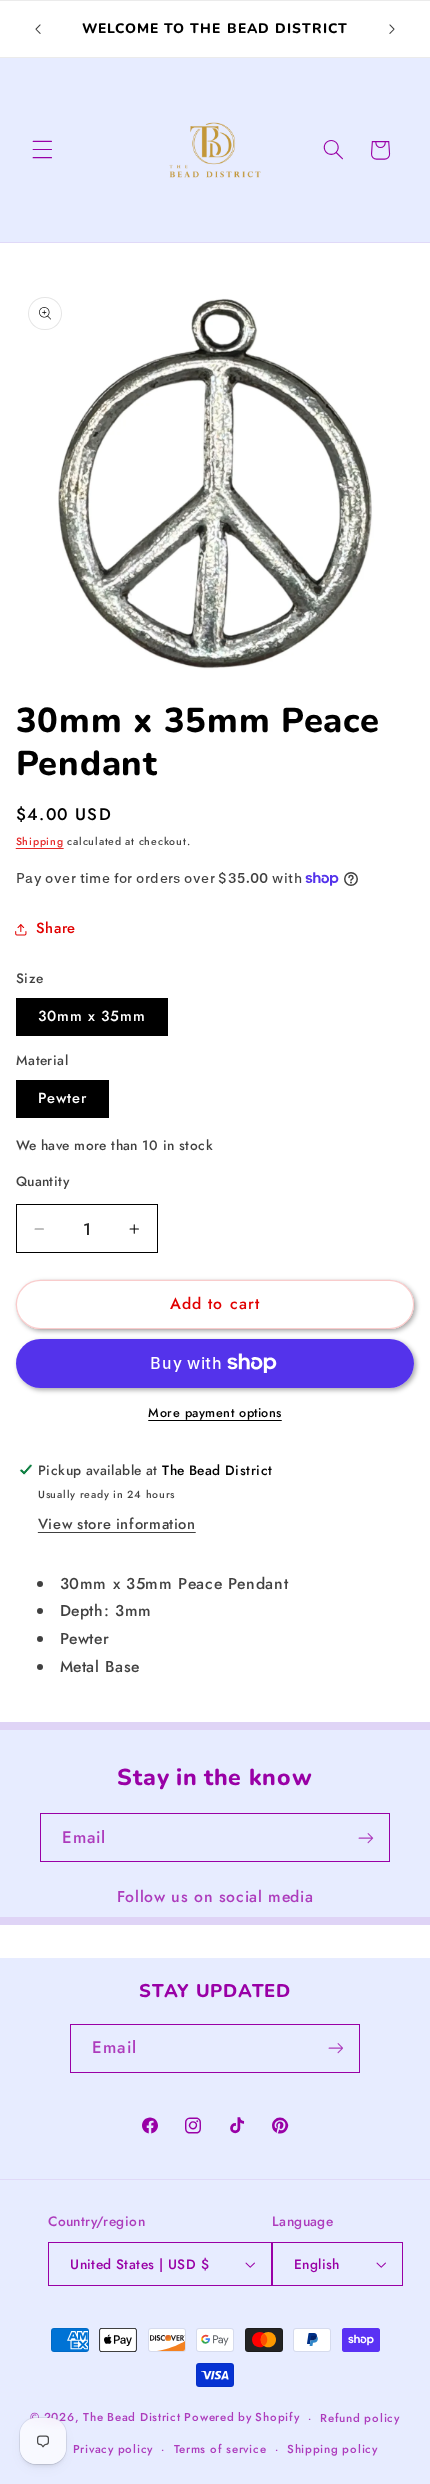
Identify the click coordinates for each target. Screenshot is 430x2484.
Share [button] (56, 928)
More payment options (215, 1413)
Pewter (62, 1098)
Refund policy (360, 2418)
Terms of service (220, 2449)
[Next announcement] (392, 29)
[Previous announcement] (38, 29)
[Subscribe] (366, 1837)
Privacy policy (113, 2449)
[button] (42, 150)
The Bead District (132, 2418)
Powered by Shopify (241, 2418)
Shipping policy (332, 2449)
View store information (117, 1524)
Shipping (40, 841)
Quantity (42, 1181)
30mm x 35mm (92, 1016)
